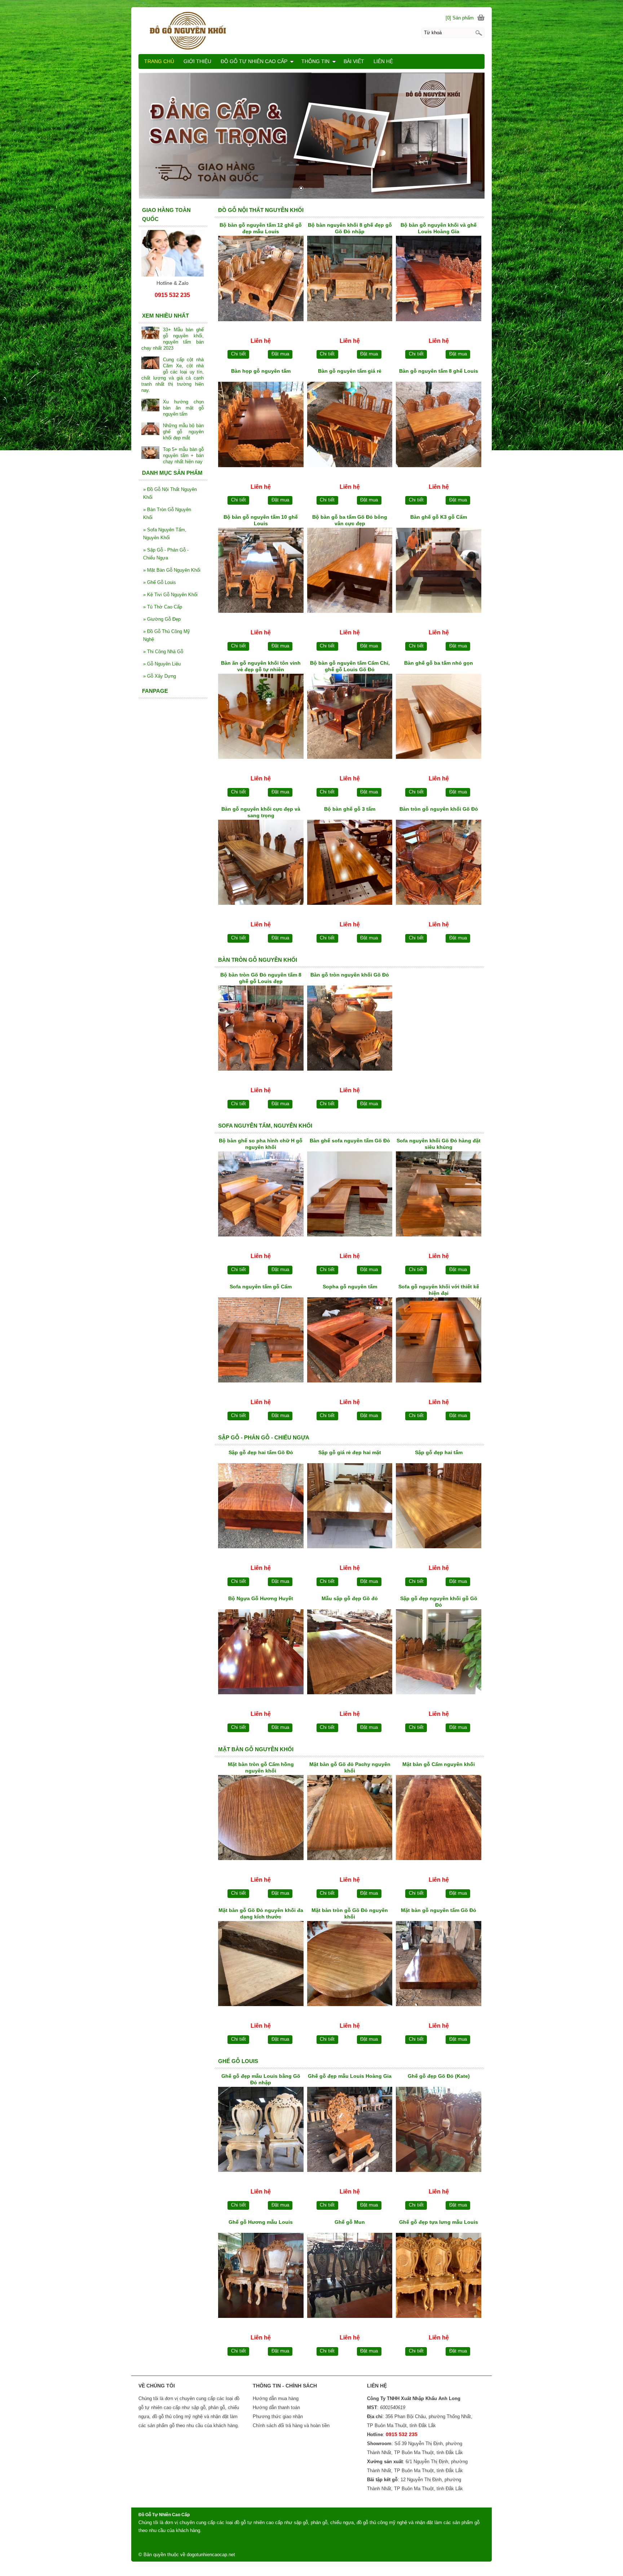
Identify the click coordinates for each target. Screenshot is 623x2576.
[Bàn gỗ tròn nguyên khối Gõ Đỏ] (350, 1030)
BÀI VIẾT (354, 61)
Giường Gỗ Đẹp (162, 619)
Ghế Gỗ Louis (160, 582)
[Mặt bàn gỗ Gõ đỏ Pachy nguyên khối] (350, 1819)
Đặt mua (280, 354)
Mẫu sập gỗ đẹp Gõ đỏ (350, 1598)
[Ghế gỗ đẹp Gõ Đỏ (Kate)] (439, 2131)
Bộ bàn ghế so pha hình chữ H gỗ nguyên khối (261, 1144)
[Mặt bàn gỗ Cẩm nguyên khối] (439, 1819)
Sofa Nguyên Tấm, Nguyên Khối (165, 534)
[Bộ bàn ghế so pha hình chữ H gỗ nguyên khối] (261, 1195)
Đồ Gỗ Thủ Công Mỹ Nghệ (167, 635)
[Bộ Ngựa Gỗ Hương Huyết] (261, 1653)
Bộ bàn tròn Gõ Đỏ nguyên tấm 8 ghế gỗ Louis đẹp (261, 978)
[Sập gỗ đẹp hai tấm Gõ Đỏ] (261, 1507)
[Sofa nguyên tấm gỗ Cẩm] (261, 1341)
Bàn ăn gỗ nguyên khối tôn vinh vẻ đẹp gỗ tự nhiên (261, 666)
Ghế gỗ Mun (350, 2222)
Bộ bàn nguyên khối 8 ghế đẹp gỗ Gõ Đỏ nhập (350, 228)
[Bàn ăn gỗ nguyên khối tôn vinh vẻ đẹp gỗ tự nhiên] (261, 718)
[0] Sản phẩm (460, 18)
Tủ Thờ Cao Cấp (163, 607)
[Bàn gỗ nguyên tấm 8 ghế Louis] (439, 426)
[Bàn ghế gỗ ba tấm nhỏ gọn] (439, 718)
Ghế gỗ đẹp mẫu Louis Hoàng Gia (350, 2076)
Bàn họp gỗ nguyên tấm (261, 371)
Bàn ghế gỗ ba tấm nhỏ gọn (439, 663)
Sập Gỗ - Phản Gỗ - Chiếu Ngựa (166, 554)
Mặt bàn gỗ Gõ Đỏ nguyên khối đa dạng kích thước (261, 1913)
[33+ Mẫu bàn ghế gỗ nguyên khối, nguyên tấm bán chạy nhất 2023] (150, 334)
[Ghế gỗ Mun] (350, 2277)
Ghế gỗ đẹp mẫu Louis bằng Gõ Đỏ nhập (261, 2079)
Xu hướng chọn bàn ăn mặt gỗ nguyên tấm (183, 408)
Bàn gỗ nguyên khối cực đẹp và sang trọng (261, 812)
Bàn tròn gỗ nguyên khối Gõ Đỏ (439, 809)
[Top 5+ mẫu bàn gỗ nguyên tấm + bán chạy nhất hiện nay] (150, 453)
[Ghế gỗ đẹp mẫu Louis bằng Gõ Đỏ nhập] (261, 2131)
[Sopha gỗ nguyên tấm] (350, 1341)
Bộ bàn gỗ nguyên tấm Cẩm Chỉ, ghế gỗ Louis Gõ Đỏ (350, 666)
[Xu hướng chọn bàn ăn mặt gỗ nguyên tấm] (150, 406)
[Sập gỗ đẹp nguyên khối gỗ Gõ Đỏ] (439, 1653)
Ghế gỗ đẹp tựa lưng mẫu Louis (439, 2222)
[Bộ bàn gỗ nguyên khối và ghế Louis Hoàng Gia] (439, 280)
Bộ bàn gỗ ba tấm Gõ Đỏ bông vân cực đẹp (350, 520)
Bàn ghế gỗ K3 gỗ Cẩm (439, 517)
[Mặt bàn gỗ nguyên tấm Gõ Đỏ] (439, 1965)
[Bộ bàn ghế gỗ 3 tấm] (350, 864)
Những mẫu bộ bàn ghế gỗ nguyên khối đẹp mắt (183, 432)
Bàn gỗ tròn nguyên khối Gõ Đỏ (350, 975)
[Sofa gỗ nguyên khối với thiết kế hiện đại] (439, 1341)
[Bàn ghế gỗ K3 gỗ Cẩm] (439, 572)
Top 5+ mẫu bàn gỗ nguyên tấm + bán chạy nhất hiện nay (183, 455)
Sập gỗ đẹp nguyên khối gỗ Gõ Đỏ (439, 1602)
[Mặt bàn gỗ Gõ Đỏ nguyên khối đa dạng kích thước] (261, 1965)
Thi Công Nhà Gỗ (163, 652)
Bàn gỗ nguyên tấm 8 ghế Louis (439, 371)
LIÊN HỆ (383, 61)
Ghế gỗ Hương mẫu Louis (261, 2222)
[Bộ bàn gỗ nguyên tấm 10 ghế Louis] (261, 572)
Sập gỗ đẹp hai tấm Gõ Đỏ (261, 1452)
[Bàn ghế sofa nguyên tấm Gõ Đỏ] (350, 1195)
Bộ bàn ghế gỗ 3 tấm (350, 809)
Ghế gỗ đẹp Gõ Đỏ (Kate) (439, 2076)
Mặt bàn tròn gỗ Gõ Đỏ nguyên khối (350, 1913)
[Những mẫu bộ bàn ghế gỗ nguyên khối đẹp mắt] (150, 430)
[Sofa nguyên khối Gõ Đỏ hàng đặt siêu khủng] (439, 1195)
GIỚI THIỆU (197, 61)
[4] (311, 136)
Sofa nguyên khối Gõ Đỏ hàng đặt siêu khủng (439, 1144)
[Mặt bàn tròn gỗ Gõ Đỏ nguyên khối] (350, 1965)
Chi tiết (238, 354)
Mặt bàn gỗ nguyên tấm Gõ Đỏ (439, 1910)
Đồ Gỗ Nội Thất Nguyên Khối (170, 493)
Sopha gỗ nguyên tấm (350, 1287)
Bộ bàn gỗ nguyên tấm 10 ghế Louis (261, 520)
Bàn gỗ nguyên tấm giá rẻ (350, 371)
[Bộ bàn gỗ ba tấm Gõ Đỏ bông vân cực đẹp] (350, 572)
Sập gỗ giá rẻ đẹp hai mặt (350, 1452)
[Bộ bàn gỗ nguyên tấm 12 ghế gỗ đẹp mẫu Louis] (261, 280)
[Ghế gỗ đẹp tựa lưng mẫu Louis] (439, 2277)
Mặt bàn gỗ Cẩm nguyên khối (439, 1764)
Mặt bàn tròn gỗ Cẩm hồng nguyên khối (261, 1767)
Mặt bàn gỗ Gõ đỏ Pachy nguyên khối (350, 1767)
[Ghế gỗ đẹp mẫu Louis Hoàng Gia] (350, 2131)
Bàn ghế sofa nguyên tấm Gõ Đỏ (350, 1141)
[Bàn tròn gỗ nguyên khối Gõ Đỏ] (439, 864)
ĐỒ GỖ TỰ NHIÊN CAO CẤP (254, 61)
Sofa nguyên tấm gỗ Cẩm (261, 1287)
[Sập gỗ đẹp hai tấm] (439, 1507)
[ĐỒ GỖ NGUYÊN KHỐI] (311, 30)
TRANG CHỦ (159, 61)
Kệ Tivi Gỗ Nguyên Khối (170, 595)
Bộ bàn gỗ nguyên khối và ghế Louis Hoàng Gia (439, 228)
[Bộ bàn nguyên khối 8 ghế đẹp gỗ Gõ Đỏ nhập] (350, 280)
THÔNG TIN (315, 61)
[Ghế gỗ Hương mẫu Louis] (261, 2277)
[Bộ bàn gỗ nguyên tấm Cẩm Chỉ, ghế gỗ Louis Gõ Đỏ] (350, 718)
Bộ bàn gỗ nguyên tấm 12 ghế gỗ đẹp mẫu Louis (261, 228)
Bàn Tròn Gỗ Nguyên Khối (167, 514)
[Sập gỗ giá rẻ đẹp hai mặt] (350, 1507)
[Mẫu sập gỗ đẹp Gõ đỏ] (350, 1653)
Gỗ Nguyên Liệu (162, 664)
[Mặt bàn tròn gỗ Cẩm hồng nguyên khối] (261, 1819)
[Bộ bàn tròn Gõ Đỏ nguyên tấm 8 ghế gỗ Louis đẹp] (261, 1030)
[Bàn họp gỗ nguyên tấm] (261, 426)
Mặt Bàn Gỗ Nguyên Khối (172, 570)
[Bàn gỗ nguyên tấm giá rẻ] (350, 426)
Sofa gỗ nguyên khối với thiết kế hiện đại (439, 1290)
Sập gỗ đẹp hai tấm (439, 1452)
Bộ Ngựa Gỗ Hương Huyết (261, 1598)
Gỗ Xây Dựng (160, 676)
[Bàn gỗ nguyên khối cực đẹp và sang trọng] (261, 864)
